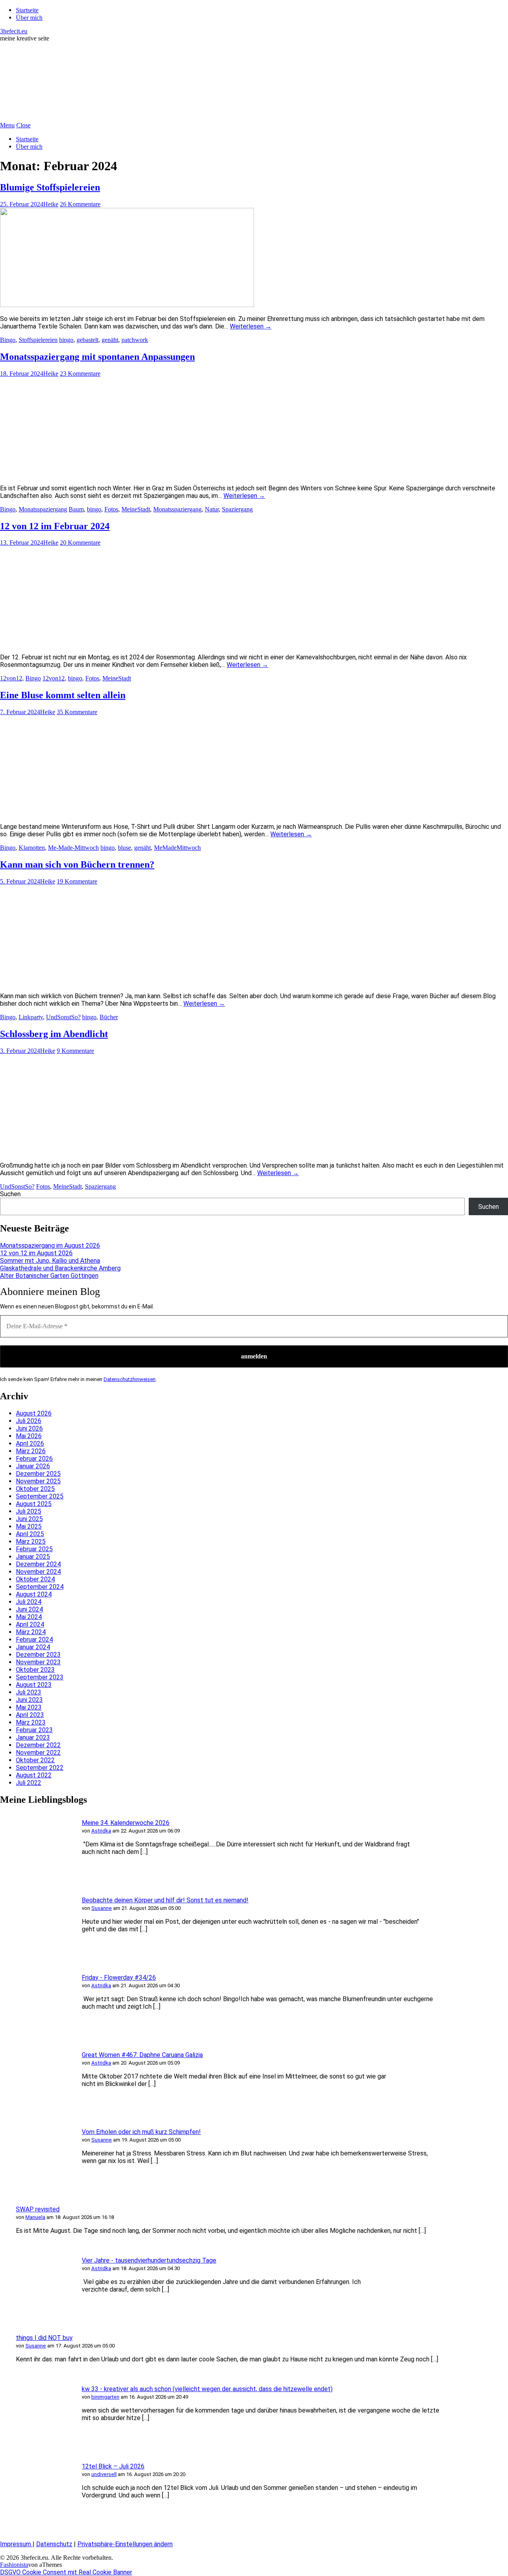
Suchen (10, 1194)
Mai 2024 (29, 1617)
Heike (51, 204)
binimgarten (105, 2397)
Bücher (109, 1017)
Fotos (111, 509)
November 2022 (38, 1753)
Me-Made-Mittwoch (73, 848)
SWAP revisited (38, 2209)
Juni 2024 (29, 1609)
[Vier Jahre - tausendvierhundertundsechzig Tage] (36, 2316)
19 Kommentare (77, 881)
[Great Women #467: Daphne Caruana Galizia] (36, 2110)
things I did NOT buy (44, 2338)
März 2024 (31, 1632)
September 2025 (40, 1496)
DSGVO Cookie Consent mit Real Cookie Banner (66, 2572)
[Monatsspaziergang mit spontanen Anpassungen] (127, 474)
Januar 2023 (33, 1738)
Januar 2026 (33, 1466)
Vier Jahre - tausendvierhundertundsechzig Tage (149, 2260)
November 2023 (38, 1662)
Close (23, 125)
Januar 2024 (33, 1647)
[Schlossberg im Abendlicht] (127, 1152)
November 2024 (38, 1572)
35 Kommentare (77, 712)
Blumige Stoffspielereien (50, 187)
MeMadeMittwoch (177, 848)
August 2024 (34, 1594)
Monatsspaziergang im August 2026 (50, 1246)
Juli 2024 (29, 1602)
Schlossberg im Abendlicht (54, 1034)
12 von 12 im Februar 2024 (55, 526)
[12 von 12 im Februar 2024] (127, 643)
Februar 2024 (34, 1640)
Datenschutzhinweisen (130, 1379)
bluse (124, 848)
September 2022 (40, 1768)
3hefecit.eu (14, 31)
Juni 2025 (29, 1519)
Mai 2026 (29, 1436)
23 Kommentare (80, 374)
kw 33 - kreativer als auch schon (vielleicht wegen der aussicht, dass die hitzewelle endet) (207, 2389)
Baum (76, 509)
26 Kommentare (80, 204)
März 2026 (31, 1451)
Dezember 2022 (38, 1745)
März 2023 (31, 1722)
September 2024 (40, 1587)
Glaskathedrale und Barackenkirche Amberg (60, 1268)
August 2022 (34, 1775)
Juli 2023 (29, 1692)
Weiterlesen (251, 326)
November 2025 (38, 1481)
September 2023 (40, 1677)
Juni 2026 (29, 1428)
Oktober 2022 (35, 1760)
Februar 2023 (34, 1730)
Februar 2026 (34, 1459)
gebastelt (88, 340)
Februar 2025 (34, 1549)
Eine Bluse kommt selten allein (63, 695)
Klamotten (32, 848)
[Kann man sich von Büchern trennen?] (127, 982)
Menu (7, 125)
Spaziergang (237, 509)
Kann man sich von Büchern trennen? (77, 864)
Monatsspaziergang (43, 509)
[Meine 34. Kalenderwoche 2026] (36, 1878)
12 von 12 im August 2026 (36, 1253)
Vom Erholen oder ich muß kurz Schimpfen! (141, 2132)
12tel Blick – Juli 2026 (113, 2466)
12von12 (11, 678)
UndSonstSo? (63, 1017)
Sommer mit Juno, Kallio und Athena (50, 1261)
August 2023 (34, 1685)
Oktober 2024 (35, 1579)
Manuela (35, 2217)
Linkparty (31, 1017)
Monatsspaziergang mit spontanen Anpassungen (97, 357)
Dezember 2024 (38, 1564)
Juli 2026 (29, 1421)
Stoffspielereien (38, 340)
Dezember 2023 (38, 1655)
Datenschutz (54, 2544)
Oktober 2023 (35, 1670)
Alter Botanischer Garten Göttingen (49, 1276)
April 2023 (30, 1715)
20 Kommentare (80, 543)
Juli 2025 (29, 1511)
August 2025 (34, 1504)
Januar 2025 (33, 1557)
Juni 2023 (29, 1700)
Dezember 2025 (38, 1474)
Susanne (102, 1908)
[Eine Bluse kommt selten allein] (127, 813)
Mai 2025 (29, 1526)
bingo (66, 340)
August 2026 (34, 1413)
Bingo (8, 340)
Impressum (16, 2544)
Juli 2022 (29, 1783)
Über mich (29, 18)
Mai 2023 (29, 1707)
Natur (212, 509)
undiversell (104, 2474)
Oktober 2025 (35, 1489)
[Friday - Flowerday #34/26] (36, 2033)
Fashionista (14, 2565)
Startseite (27, 10)
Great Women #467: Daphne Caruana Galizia (142, 2055)
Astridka (101, 1831)
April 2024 (30, 1624)
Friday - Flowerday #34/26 (119, 1978)
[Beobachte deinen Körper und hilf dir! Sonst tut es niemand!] (36, 1956)
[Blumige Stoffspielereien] (127, 305)
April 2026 (30, 1444)
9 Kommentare (75, 1051)
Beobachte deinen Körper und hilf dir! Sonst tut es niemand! (165, 1900)
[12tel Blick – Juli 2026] (36, 2522)
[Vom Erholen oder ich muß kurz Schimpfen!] (36, 2187)
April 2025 (30, 1534)
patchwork (135, 340)
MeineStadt (136, 509)
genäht (110, 340)
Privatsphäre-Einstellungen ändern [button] (125, 2544)
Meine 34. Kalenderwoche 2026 (126, 1823)
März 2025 (31, 1542)
